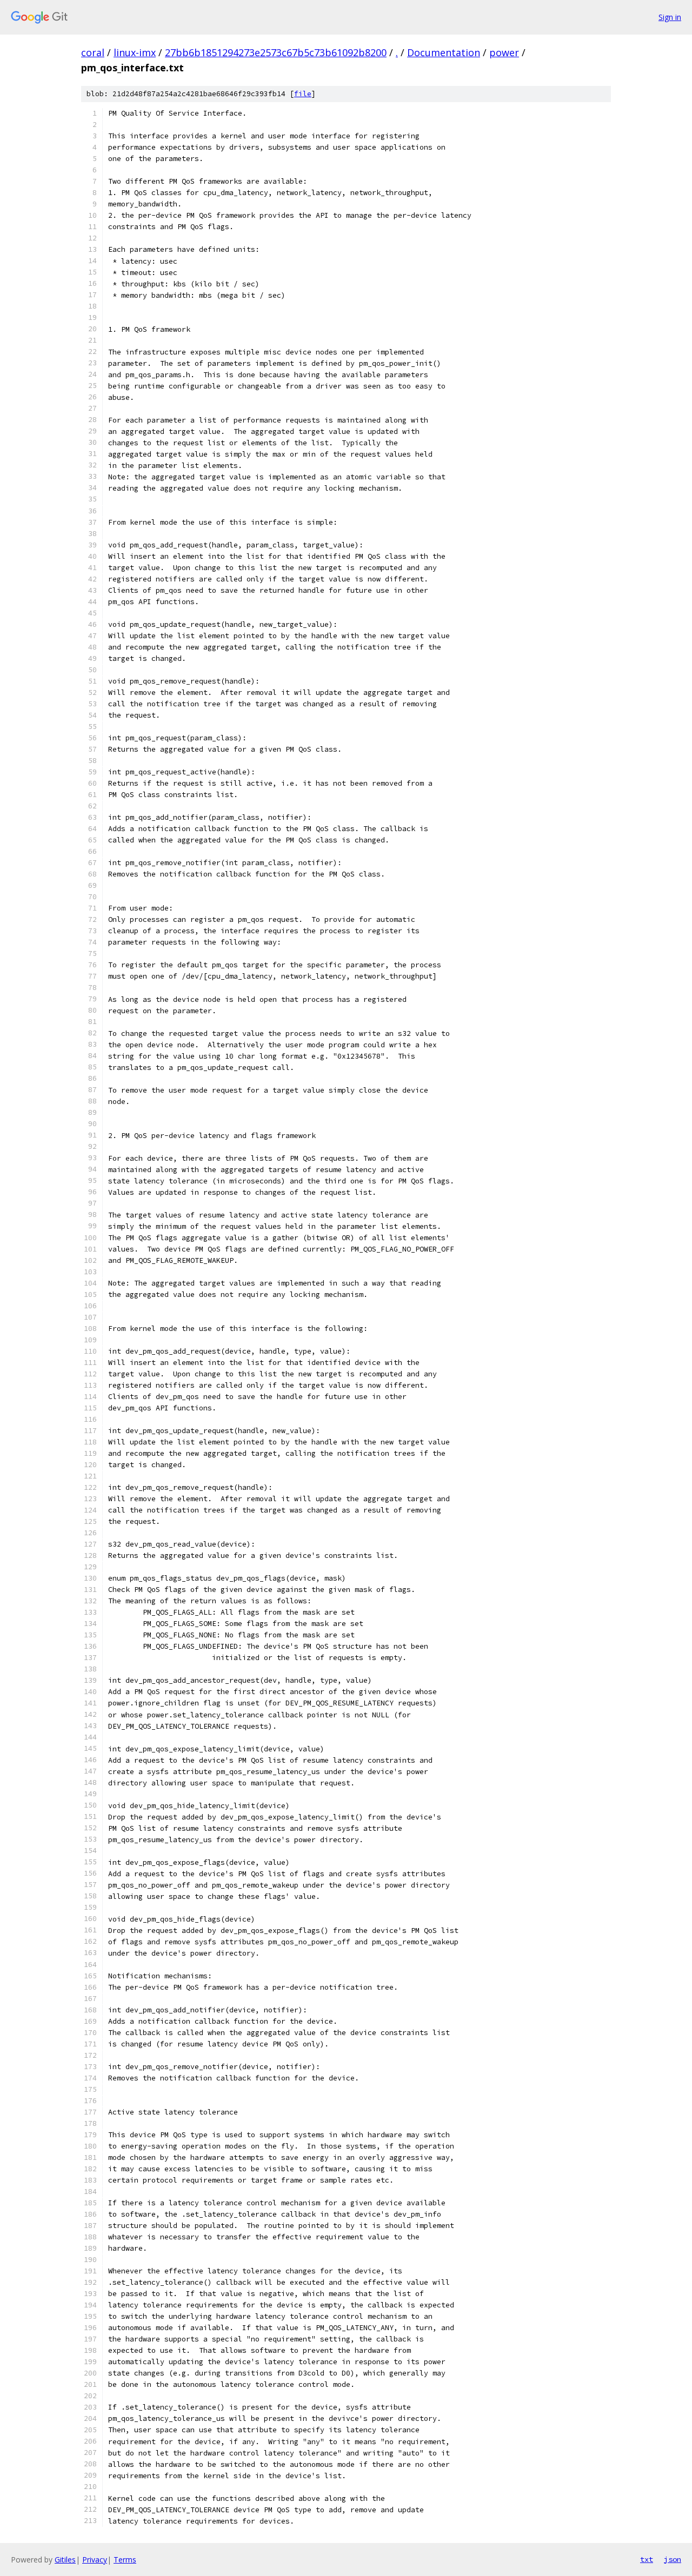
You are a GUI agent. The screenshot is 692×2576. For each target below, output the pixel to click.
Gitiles (65, 2560)
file (303, 94)
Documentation (444, 52)
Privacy (95, 2560)
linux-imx (135, 52)
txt (647, 2559)
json (673, 2559)
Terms (125, 2560)
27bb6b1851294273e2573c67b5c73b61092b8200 (276, 52)
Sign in (670, 17)
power (504, 52)
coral (93, 52)
